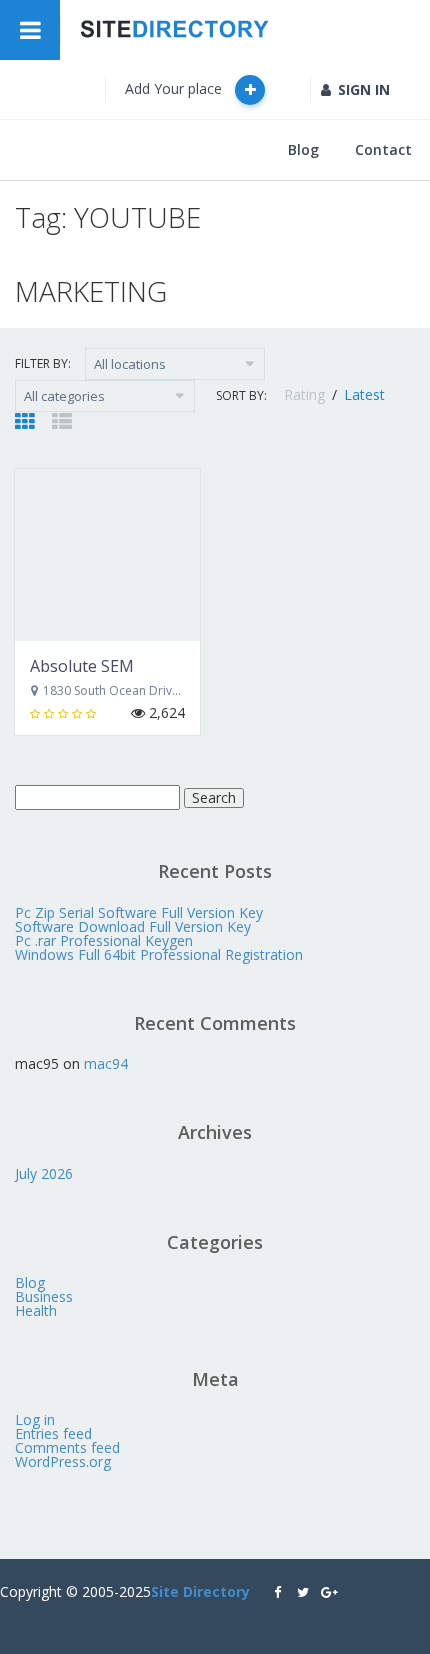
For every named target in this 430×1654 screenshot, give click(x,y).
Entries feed (53, 1433)
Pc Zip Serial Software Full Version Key (139, 912)
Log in (35, 1419)
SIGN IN (364, 89)
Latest (364, 394)
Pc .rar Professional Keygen (104, 940)
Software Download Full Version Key (133, 926)
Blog (303, 149)
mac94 (106, 1063)
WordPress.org (63, 1461)
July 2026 (44, 1173)
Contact (383, 149)
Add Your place (175, 88)
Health (36, 1310)
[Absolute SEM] (107, 555)
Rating (306, 394)
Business (44, 1296)
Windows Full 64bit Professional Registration (159, 954)
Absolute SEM (82, 666)
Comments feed (67, 1447)
